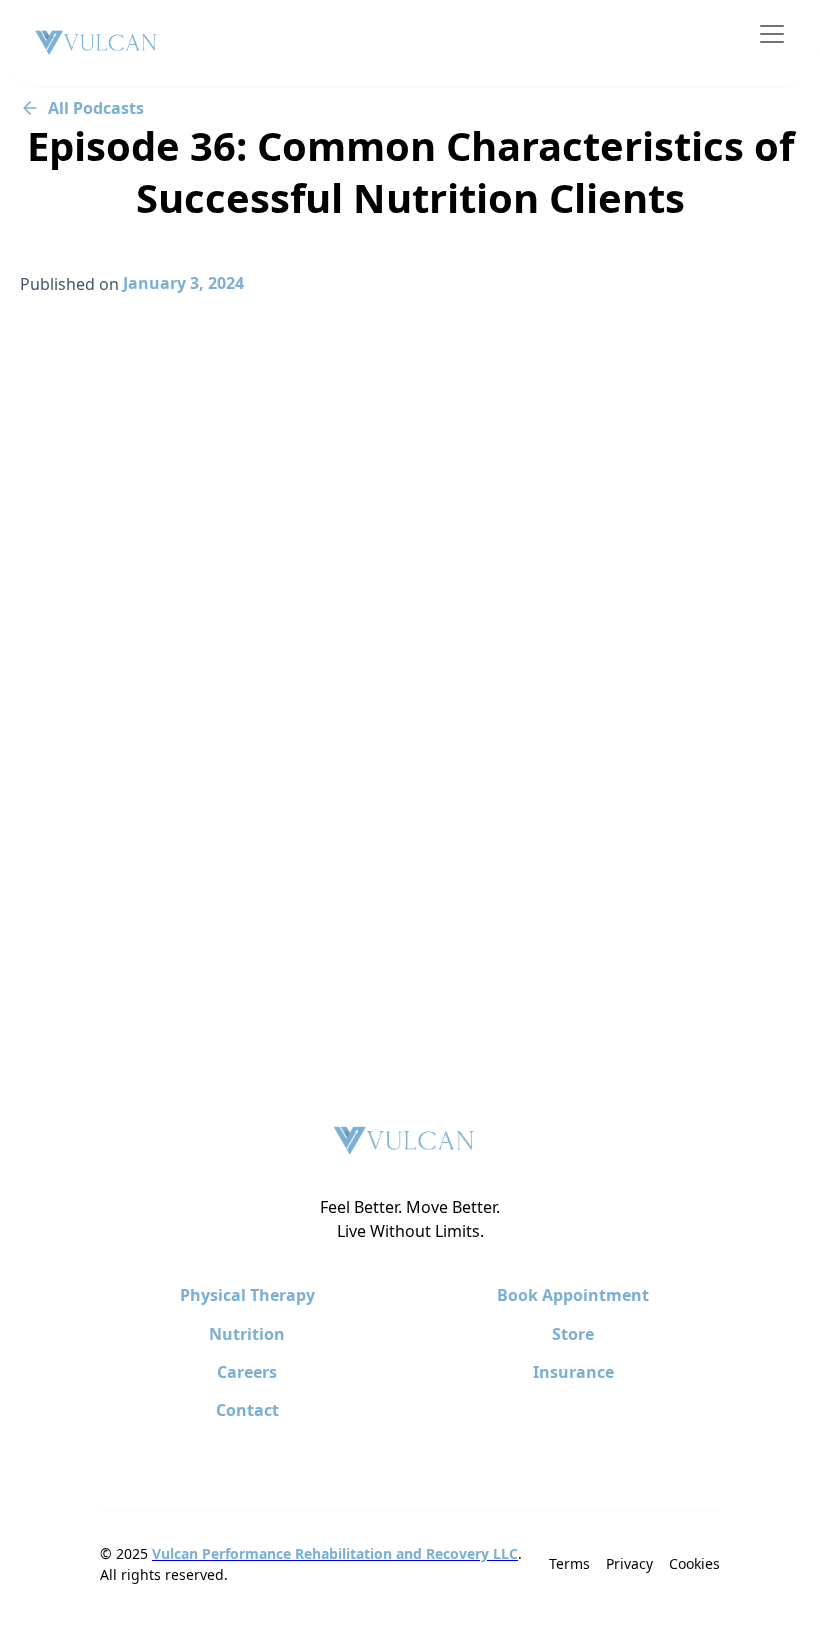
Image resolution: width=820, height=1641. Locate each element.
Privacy (629, 1563)
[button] (768, 34)
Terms (569, 1563)
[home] (97, 43)
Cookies (694, 1563)
